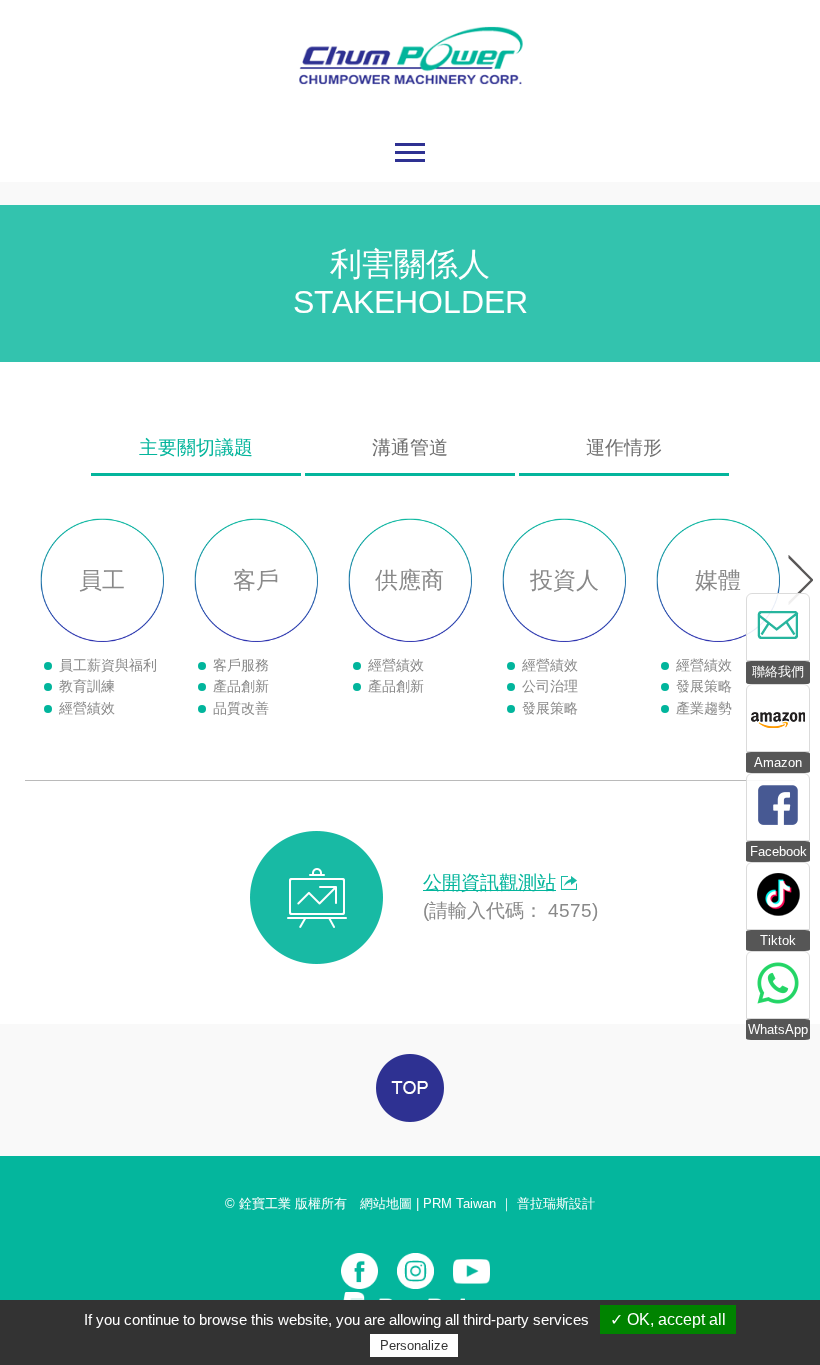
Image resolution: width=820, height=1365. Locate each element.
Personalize (414, 1345)
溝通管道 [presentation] (410, 447)
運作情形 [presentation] (624, 447)
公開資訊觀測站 (489, 882)
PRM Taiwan (459, 1203)
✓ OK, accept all (668, 1319)
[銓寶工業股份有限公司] (410, 113)
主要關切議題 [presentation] (196, 447)
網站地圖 (386, 1203)
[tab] (196, 444)
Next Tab (800, 580)
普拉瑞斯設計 (556, 1203)
